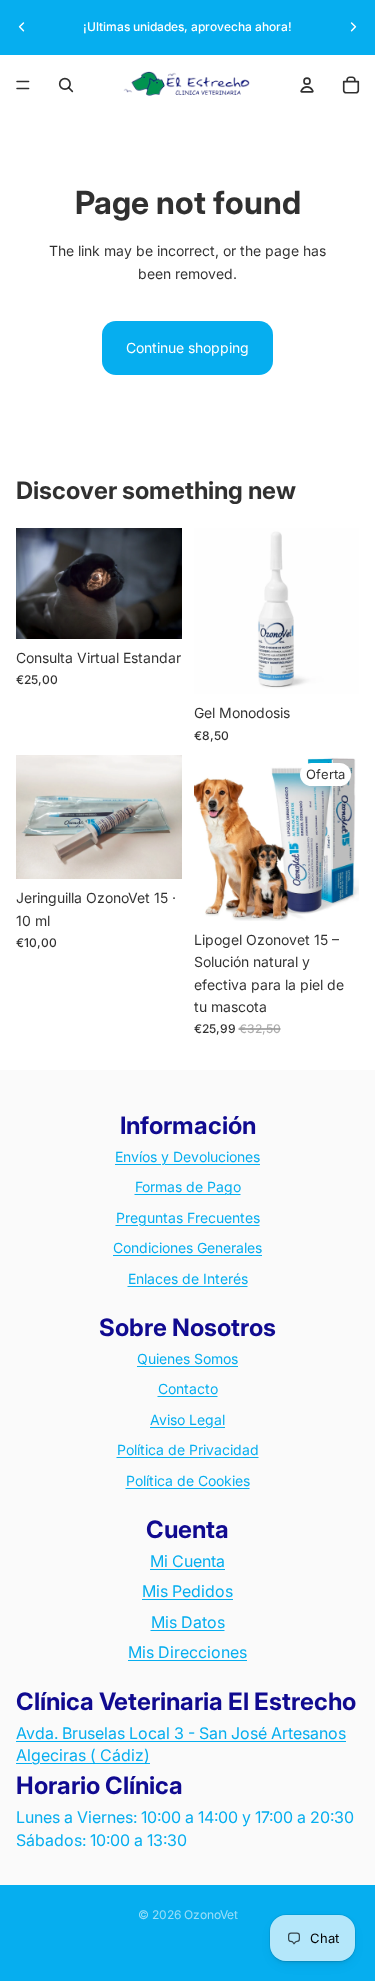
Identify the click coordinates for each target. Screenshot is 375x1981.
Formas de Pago (188, 1186)
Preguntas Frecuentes (188, 1217)
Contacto (188, 1388)
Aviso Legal (187, 1419)
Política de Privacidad (188, 1449)
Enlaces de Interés (188, 1278)
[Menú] (23, 85)
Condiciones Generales (187, 1247)
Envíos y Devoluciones (187, 1156)
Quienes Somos (187, 1358)
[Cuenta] (307, 85)
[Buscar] (66, 85)
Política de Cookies (188, 1480)
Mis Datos (188, 1622)
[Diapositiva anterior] (22, 27)
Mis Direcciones (187, 1652)
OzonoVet (211, 1914)
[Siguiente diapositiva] (353, 27)
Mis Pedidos (187, 1591)
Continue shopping (187, 347)
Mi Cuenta (187, 1561)
